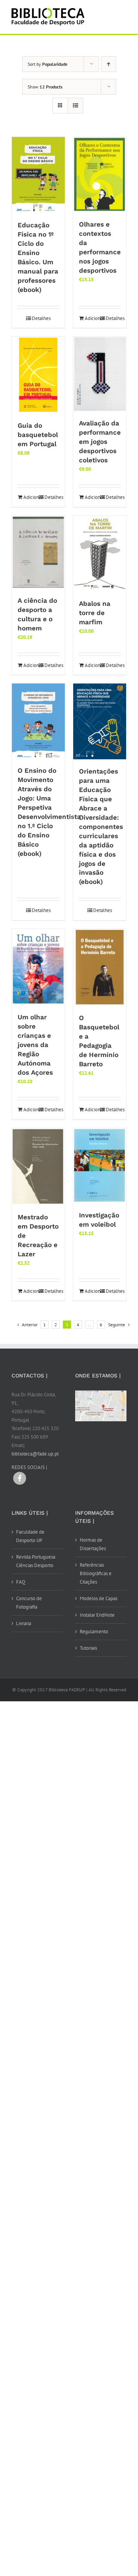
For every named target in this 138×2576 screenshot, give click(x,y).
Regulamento (94, 1631)
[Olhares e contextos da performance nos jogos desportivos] (100, 175)
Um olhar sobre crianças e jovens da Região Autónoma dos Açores (35, 1045)
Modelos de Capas (99, 1598)
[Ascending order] (109, 64)
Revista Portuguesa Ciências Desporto (36, 1561)
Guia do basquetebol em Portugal (38, 435)
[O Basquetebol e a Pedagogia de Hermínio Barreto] (100, 967)
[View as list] (75, 106)
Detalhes (41, 318)
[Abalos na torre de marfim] (100, 554)
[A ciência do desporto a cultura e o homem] (38, 552)
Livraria (24, 1623)
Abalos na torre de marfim (95, 613)
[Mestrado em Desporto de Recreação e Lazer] (38, 1167)
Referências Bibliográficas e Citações (96, 1573)
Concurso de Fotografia (29, 1603)
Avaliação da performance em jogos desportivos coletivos (100, 442)
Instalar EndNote (97, 1615)
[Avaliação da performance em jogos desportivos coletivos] (100, 374)
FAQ (21, 1582)
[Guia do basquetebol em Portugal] (38, 375)
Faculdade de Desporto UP (30, 1536)
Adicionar (92, 318)
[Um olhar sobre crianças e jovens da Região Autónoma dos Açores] (38, 967)
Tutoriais (88, 1648)
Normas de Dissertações (93, 1544)
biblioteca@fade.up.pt (35, 1454)
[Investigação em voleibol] (100, 1166)
